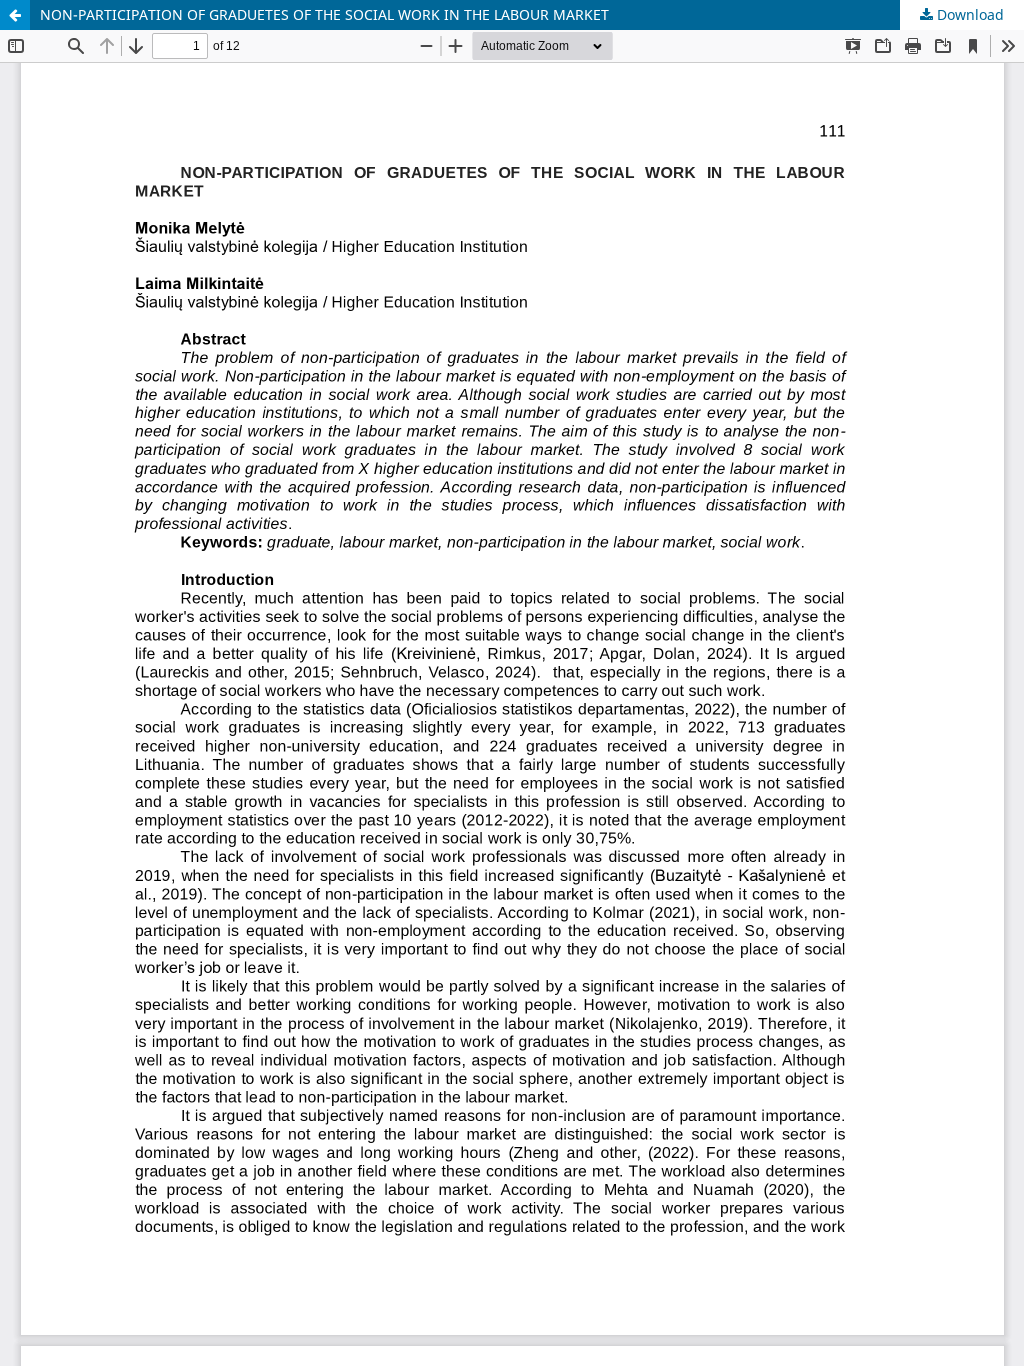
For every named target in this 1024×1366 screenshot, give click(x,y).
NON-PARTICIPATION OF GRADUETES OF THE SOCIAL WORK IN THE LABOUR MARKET (324, 14)
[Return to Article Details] (15, 15)
